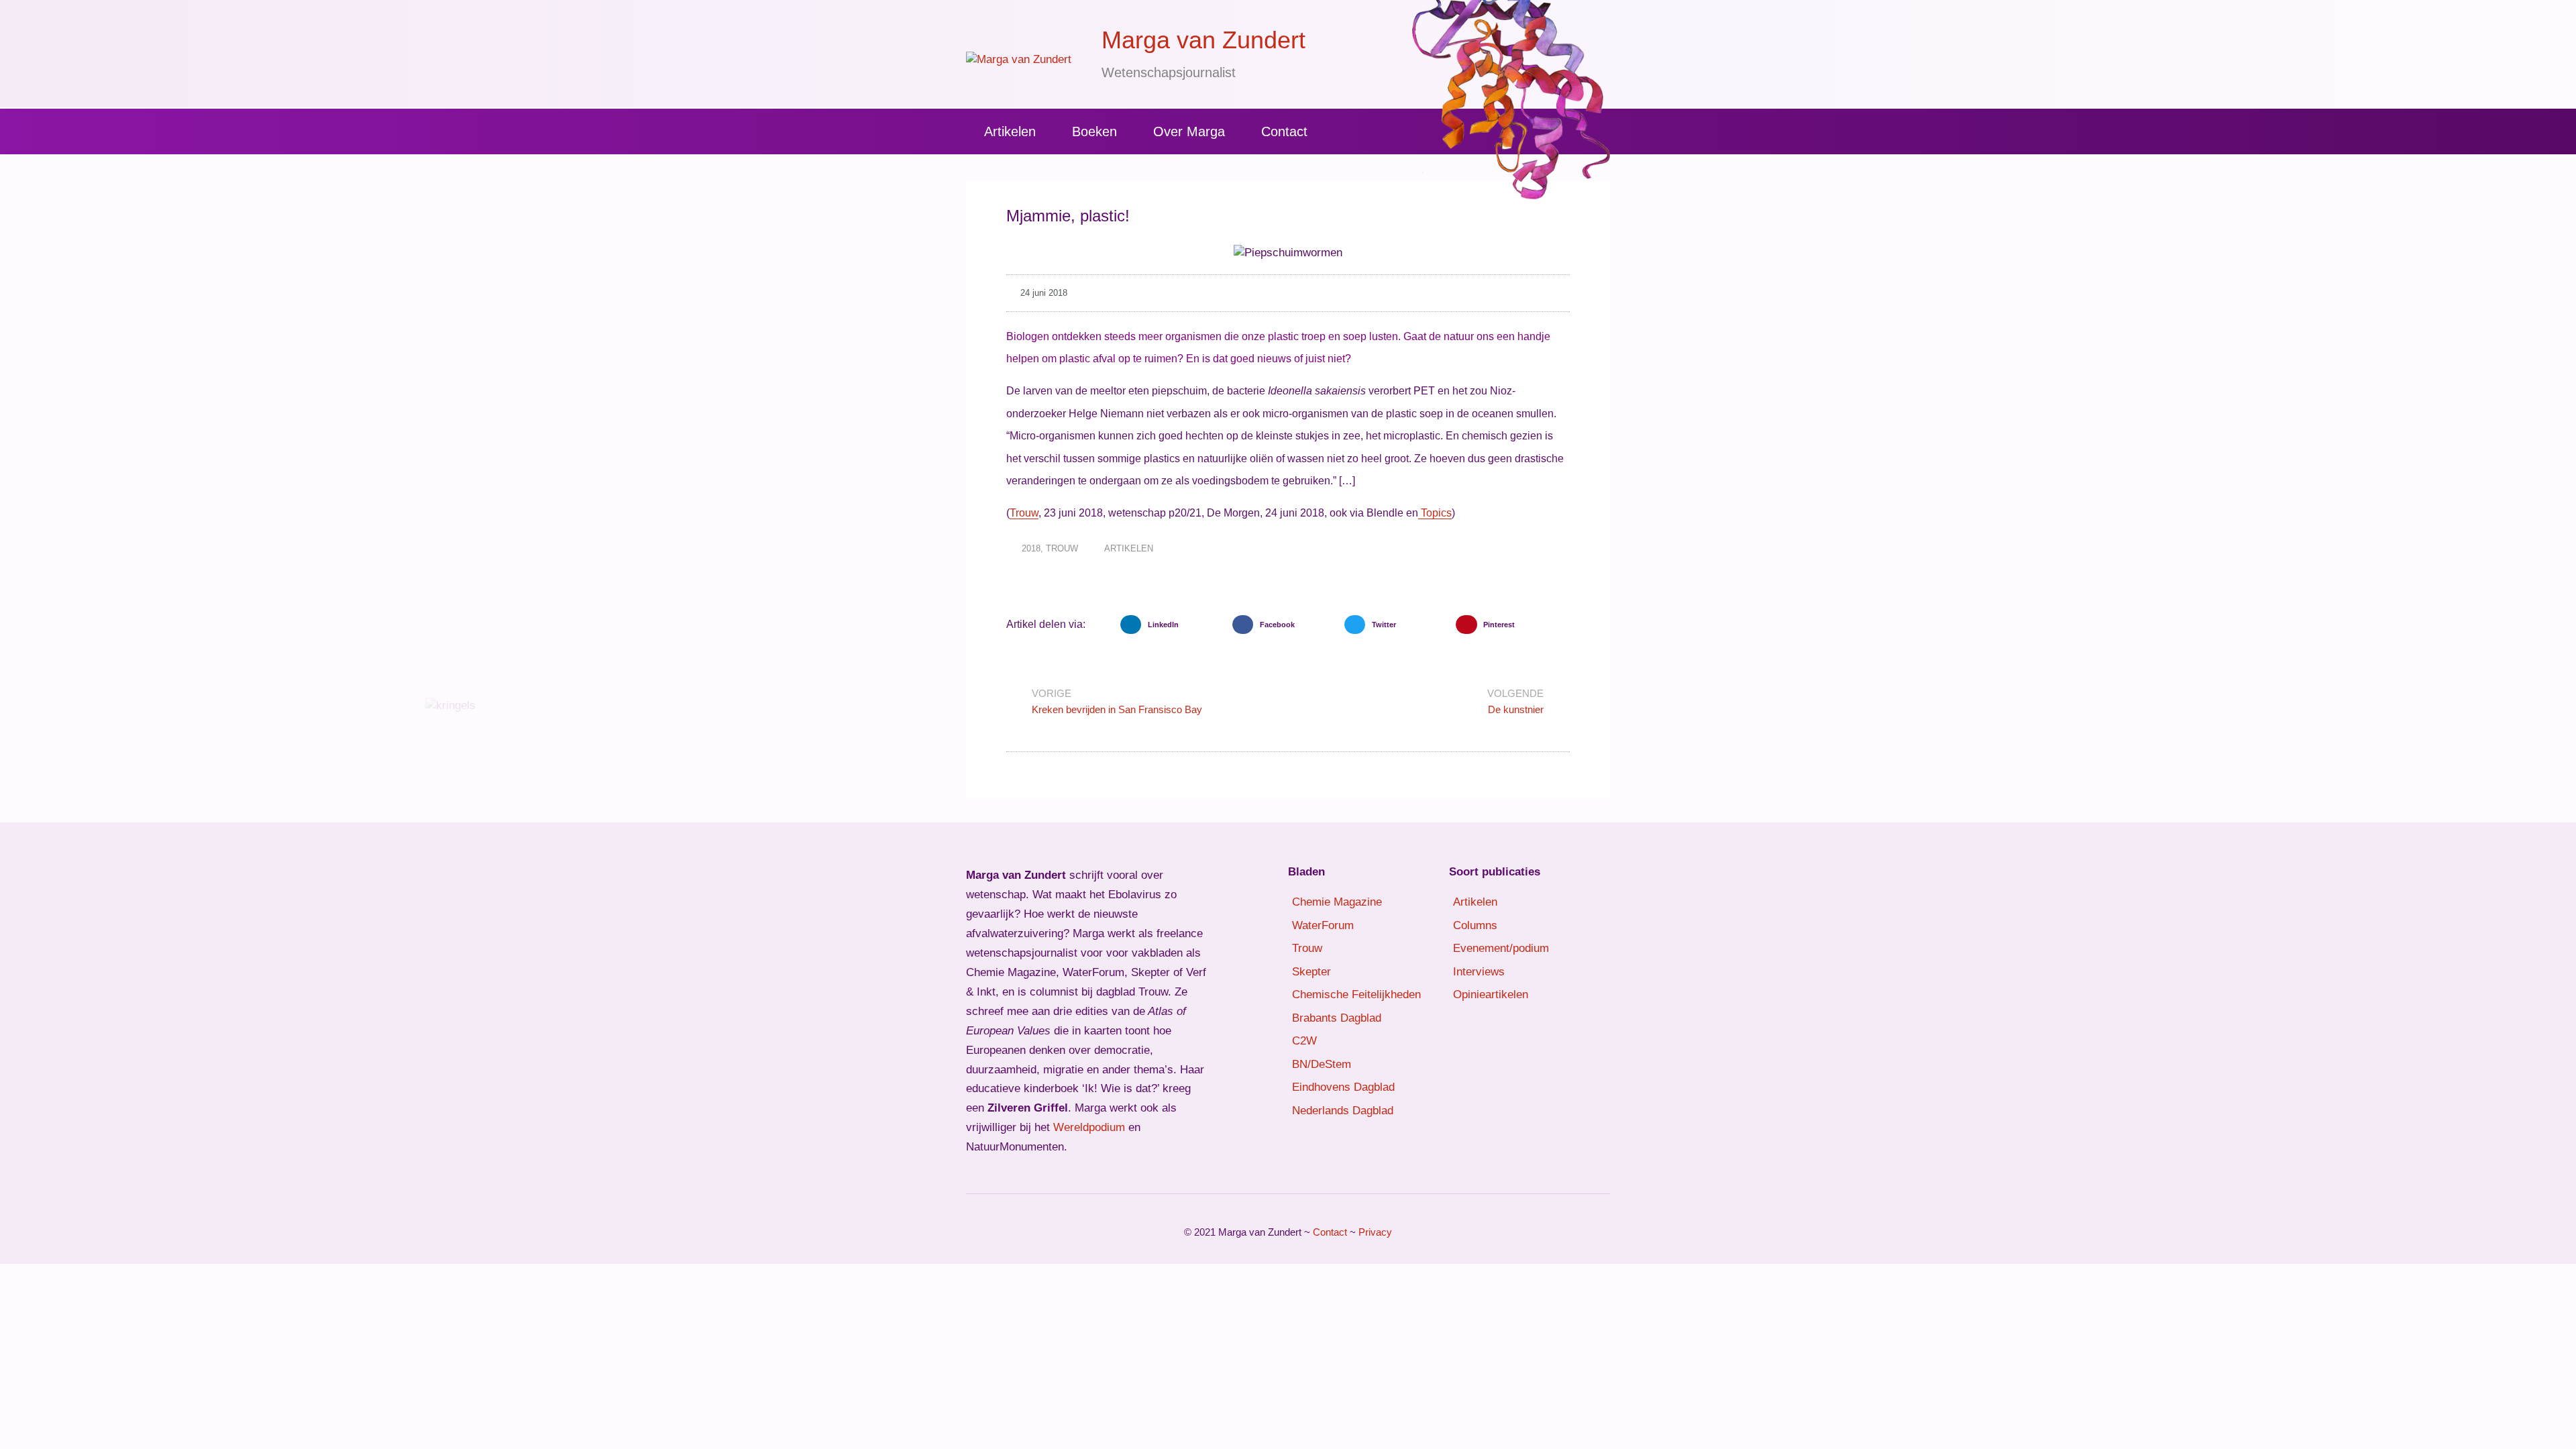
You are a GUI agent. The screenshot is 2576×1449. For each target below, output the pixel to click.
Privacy (1375, 1232)
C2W (1304, 1041)
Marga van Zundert (1203, 40)
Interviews (1479, 972)
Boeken (1094, 131)
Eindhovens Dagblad (1343, 1087)
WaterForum (1323, 925)
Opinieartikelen (1491, 995)
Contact (1284, 131)
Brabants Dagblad (1337, 1018)
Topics (1435, 513)
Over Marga (1189, 131)
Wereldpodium (1089, 1127)
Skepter (1311, 972)
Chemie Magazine (1337, 902)
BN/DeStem (1322, 1064)
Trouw (1024, 513)
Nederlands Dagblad (1343, 1111)
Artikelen (1010, 131)
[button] (1173, 625)
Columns (1475, 925)
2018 (1031, 548)
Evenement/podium (1501, 948)
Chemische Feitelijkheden (1356, 995)
